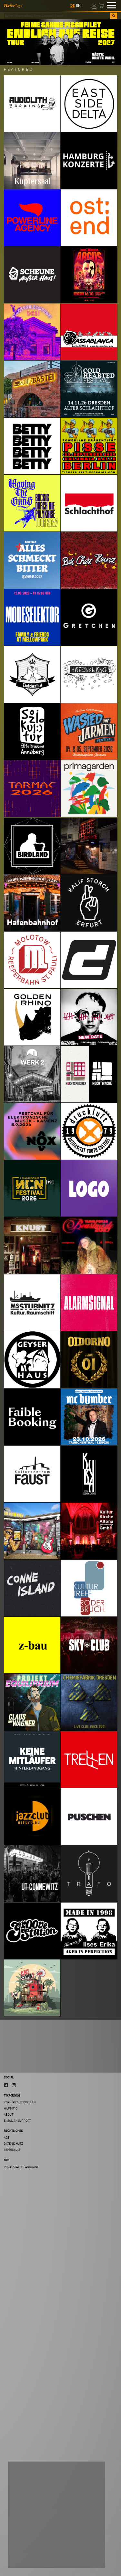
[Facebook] (6, 2085)
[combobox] (57, 16)
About (9, 2114)
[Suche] (114, 16)
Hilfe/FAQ (11, 2108)
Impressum (12, 2150)
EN (78, 6)
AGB (7, 2137)
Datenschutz (13, 2144)
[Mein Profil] (94, 5)
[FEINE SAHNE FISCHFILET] (60, 42)
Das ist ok (24, 2558)
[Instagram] (14, 2085)
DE (72, 6)
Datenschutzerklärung (30, 2537)
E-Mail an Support (17, 2121)
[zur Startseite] (13, 5)
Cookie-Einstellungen (33, 2545)
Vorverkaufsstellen (20, 2102)
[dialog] (56, 2515)
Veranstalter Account (21, 2167)
